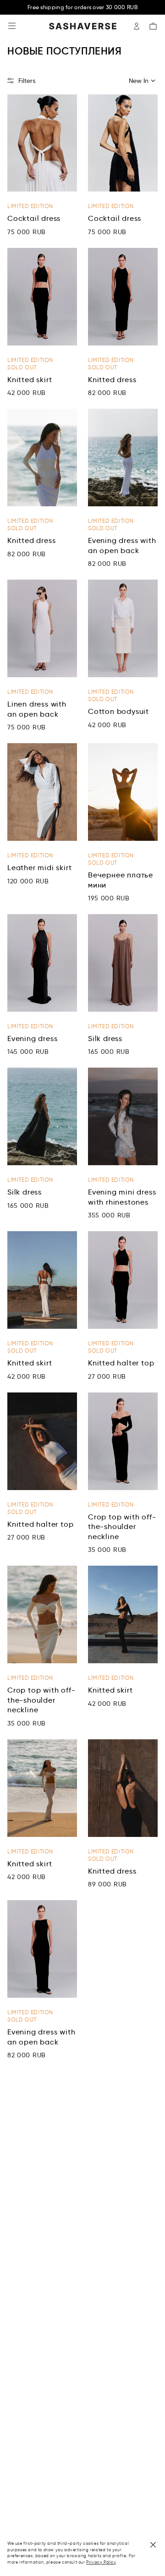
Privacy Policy (101, 2562)
